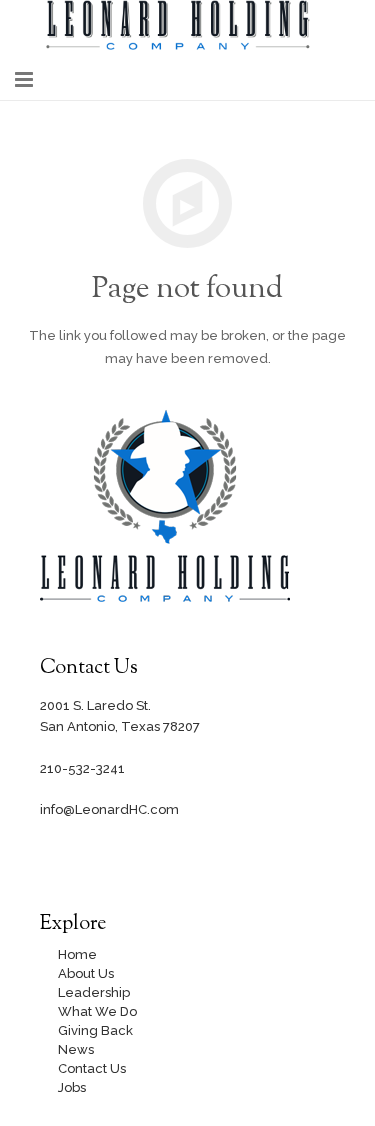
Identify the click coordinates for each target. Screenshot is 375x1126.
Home (77, 954)
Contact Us (92, 1068)
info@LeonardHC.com (109, 809)
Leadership (94, 992)
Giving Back (95, 1030)
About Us (86, 973)
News (76, 1049)
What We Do (97, 1011)
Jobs (72, 1087)
